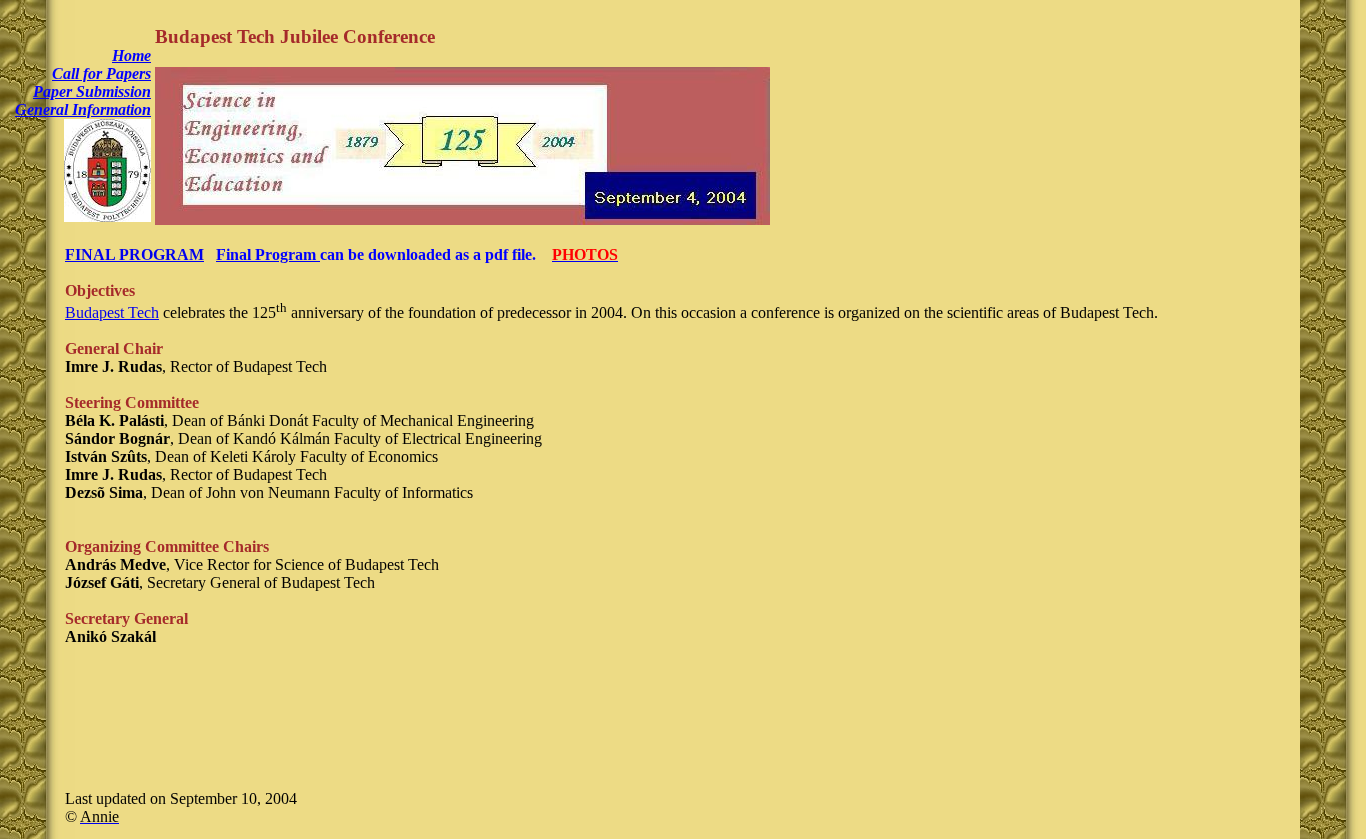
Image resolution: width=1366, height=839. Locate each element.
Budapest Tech (112, 312)
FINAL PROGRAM (134, 254)
